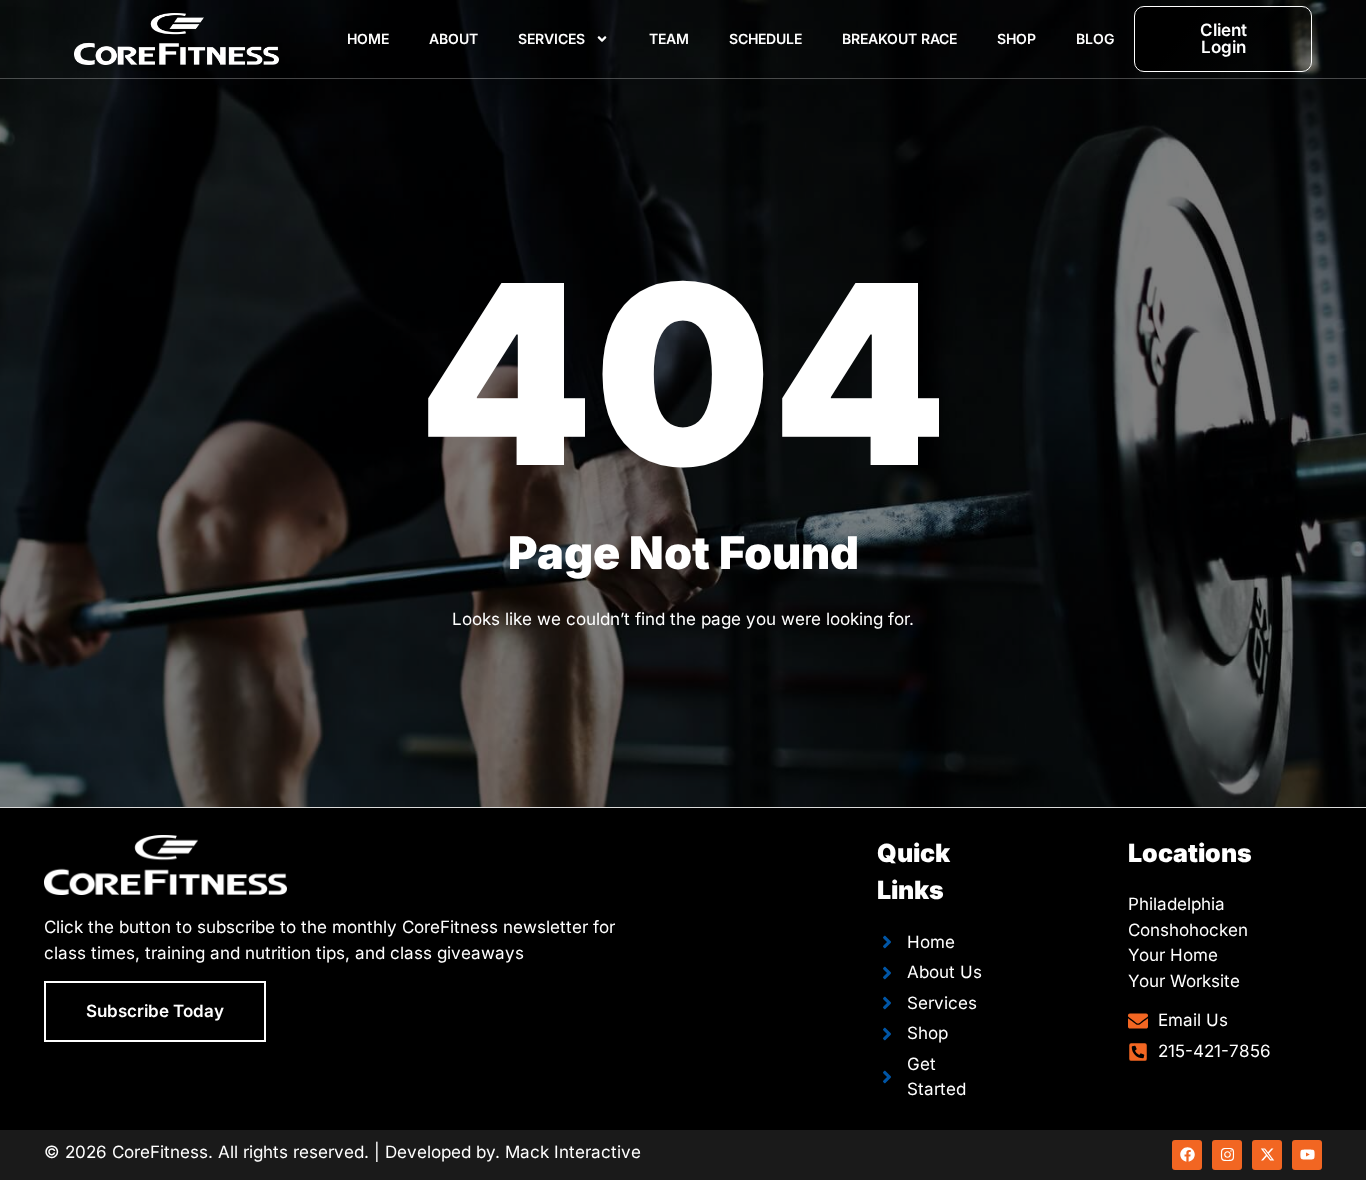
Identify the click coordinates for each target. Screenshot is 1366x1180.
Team (669, 38)
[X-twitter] (1267, 1155)
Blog (1095, 38)
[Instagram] (1227, 1155)
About (453, 38)
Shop (1016, 38)
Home (368, 38)
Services (551, 38)
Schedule (765, 38)
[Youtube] (1307, 1155)
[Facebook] (1187, 1155)
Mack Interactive (573, 1152)
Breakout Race (899, 38)
